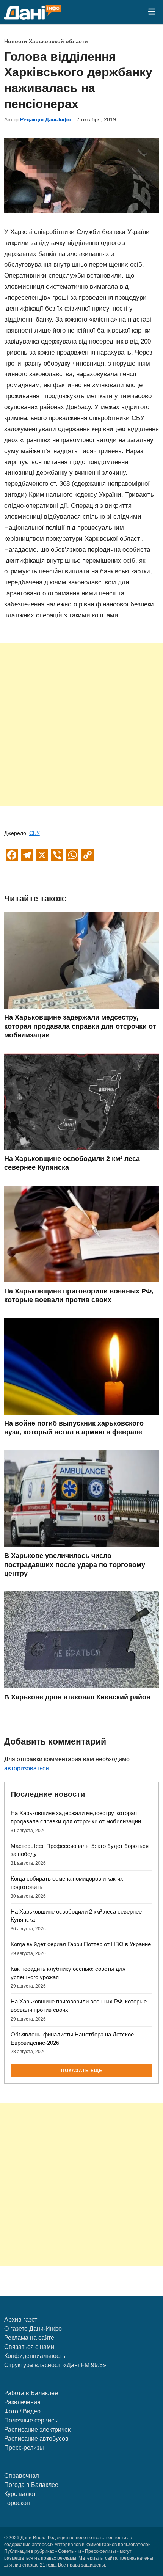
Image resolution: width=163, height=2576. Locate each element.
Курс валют (20, 2494)
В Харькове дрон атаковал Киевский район (77, 1697)
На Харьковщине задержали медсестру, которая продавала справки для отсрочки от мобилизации (80, 1026)
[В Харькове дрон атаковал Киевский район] (82, 1686)
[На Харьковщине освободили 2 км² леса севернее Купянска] (82, 1148)
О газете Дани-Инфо (33, 2329)
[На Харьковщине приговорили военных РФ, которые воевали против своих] (82, 1280)
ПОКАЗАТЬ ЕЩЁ (82, 2071)
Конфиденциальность (35, 2356)
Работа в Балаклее (31, 2393)
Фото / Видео (22, 2411)
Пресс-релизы (24, 2448)
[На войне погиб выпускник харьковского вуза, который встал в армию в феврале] (82, 1413)
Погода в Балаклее (31, 2485)
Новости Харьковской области (46, 42)
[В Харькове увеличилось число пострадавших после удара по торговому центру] (82, 1545)
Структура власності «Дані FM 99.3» (55, 2365)
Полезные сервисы (31, 2420)
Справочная (22, 2476)
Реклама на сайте (29, 2338)
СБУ (34, 833)
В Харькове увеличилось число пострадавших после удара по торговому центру (75, 1565)
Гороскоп (17, 2503)
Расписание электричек (37, 2429)
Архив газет (21, 2319)
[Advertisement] (81, 725)
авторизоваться (27, 1768)
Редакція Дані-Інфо (45, 120)
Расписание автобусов (36, 2439)
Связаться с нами (29, 2347)
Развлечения (22, 2402)
